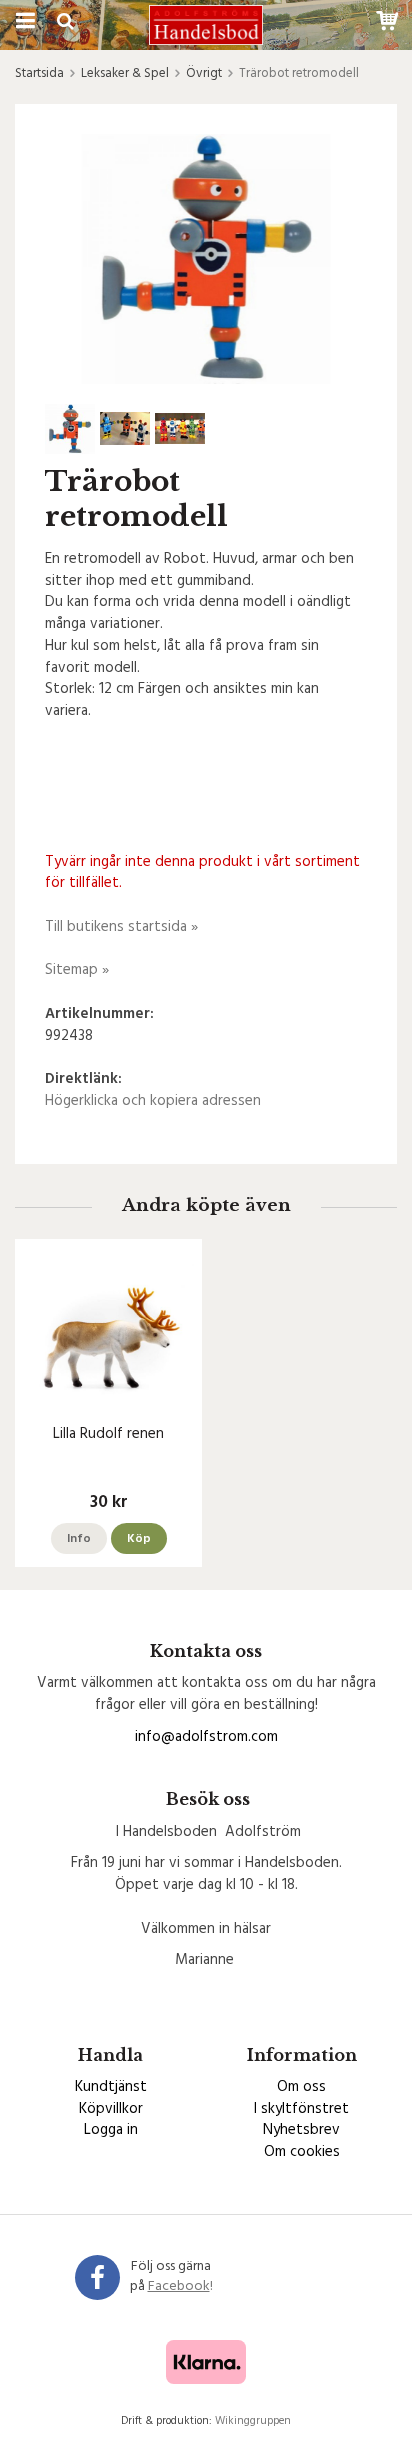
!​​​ (180, 2286)
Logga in (111, 2130)
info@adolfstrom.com (206, 1737)
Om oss (301, 2087)
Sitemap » (77, 970)
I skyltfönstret (301, 2109)
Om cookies (302, 2152)
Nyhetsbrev (301, 2130)
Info (79, 1539)
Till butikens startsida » (121, 927)
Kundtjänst (111, 2087)
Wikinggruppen (253, 2421)
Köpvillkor (111, 2109)
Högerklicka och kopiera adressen (153, 1101)
